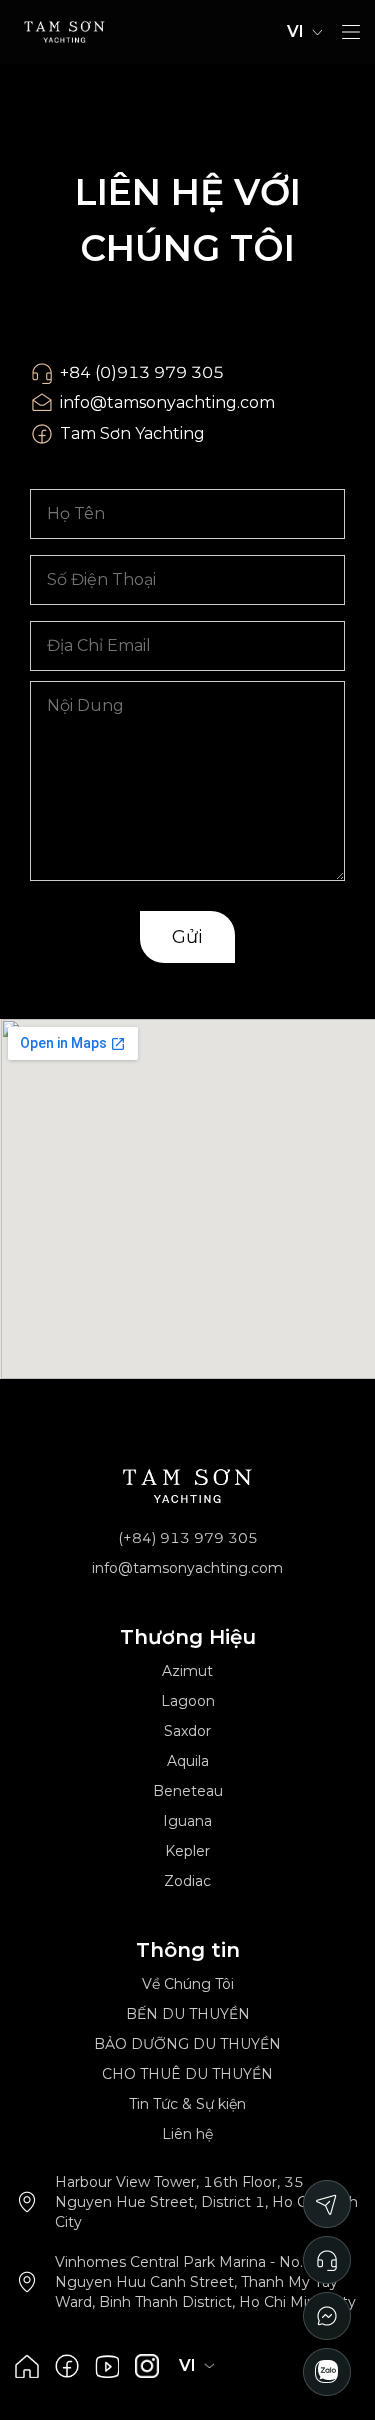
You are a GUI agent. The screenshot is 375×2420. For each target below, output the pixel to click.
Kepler (187, 1851)
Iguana (187, 1821)
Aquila (188, 1761)
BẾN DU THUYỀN (188, 2014)
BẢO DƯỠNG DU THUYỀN (187, 2044)
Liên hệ (187, 2134)
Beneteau (188, 1791)
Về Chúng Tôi (188, 1984)
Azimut (187, 1671)
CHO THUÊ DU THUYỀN (187, 2074)
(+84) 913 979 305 (188, 1538)
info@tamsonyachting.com (167, 402)
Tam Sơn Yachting (132, 433)
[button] (351, 32)
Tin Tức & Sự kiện (187, 2104)
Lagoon (188, 1701)
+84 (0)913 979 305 (142, 372)
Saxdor (187, 1731)
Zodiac (187, 1881)
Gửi (187, 937)
